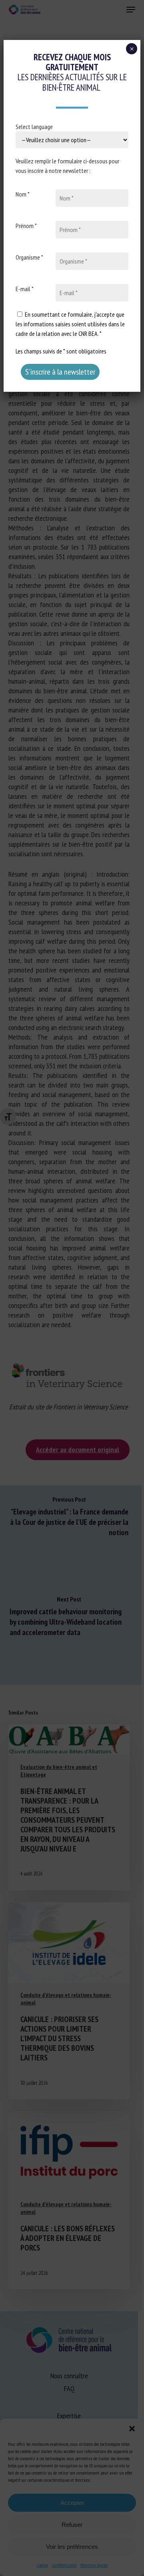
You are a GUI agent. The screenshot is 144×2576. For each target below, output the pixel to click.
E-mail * (25, 289)
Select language (34, 127)
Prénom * (26, 226)
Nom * (23, 194)
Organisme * (29, 257)
